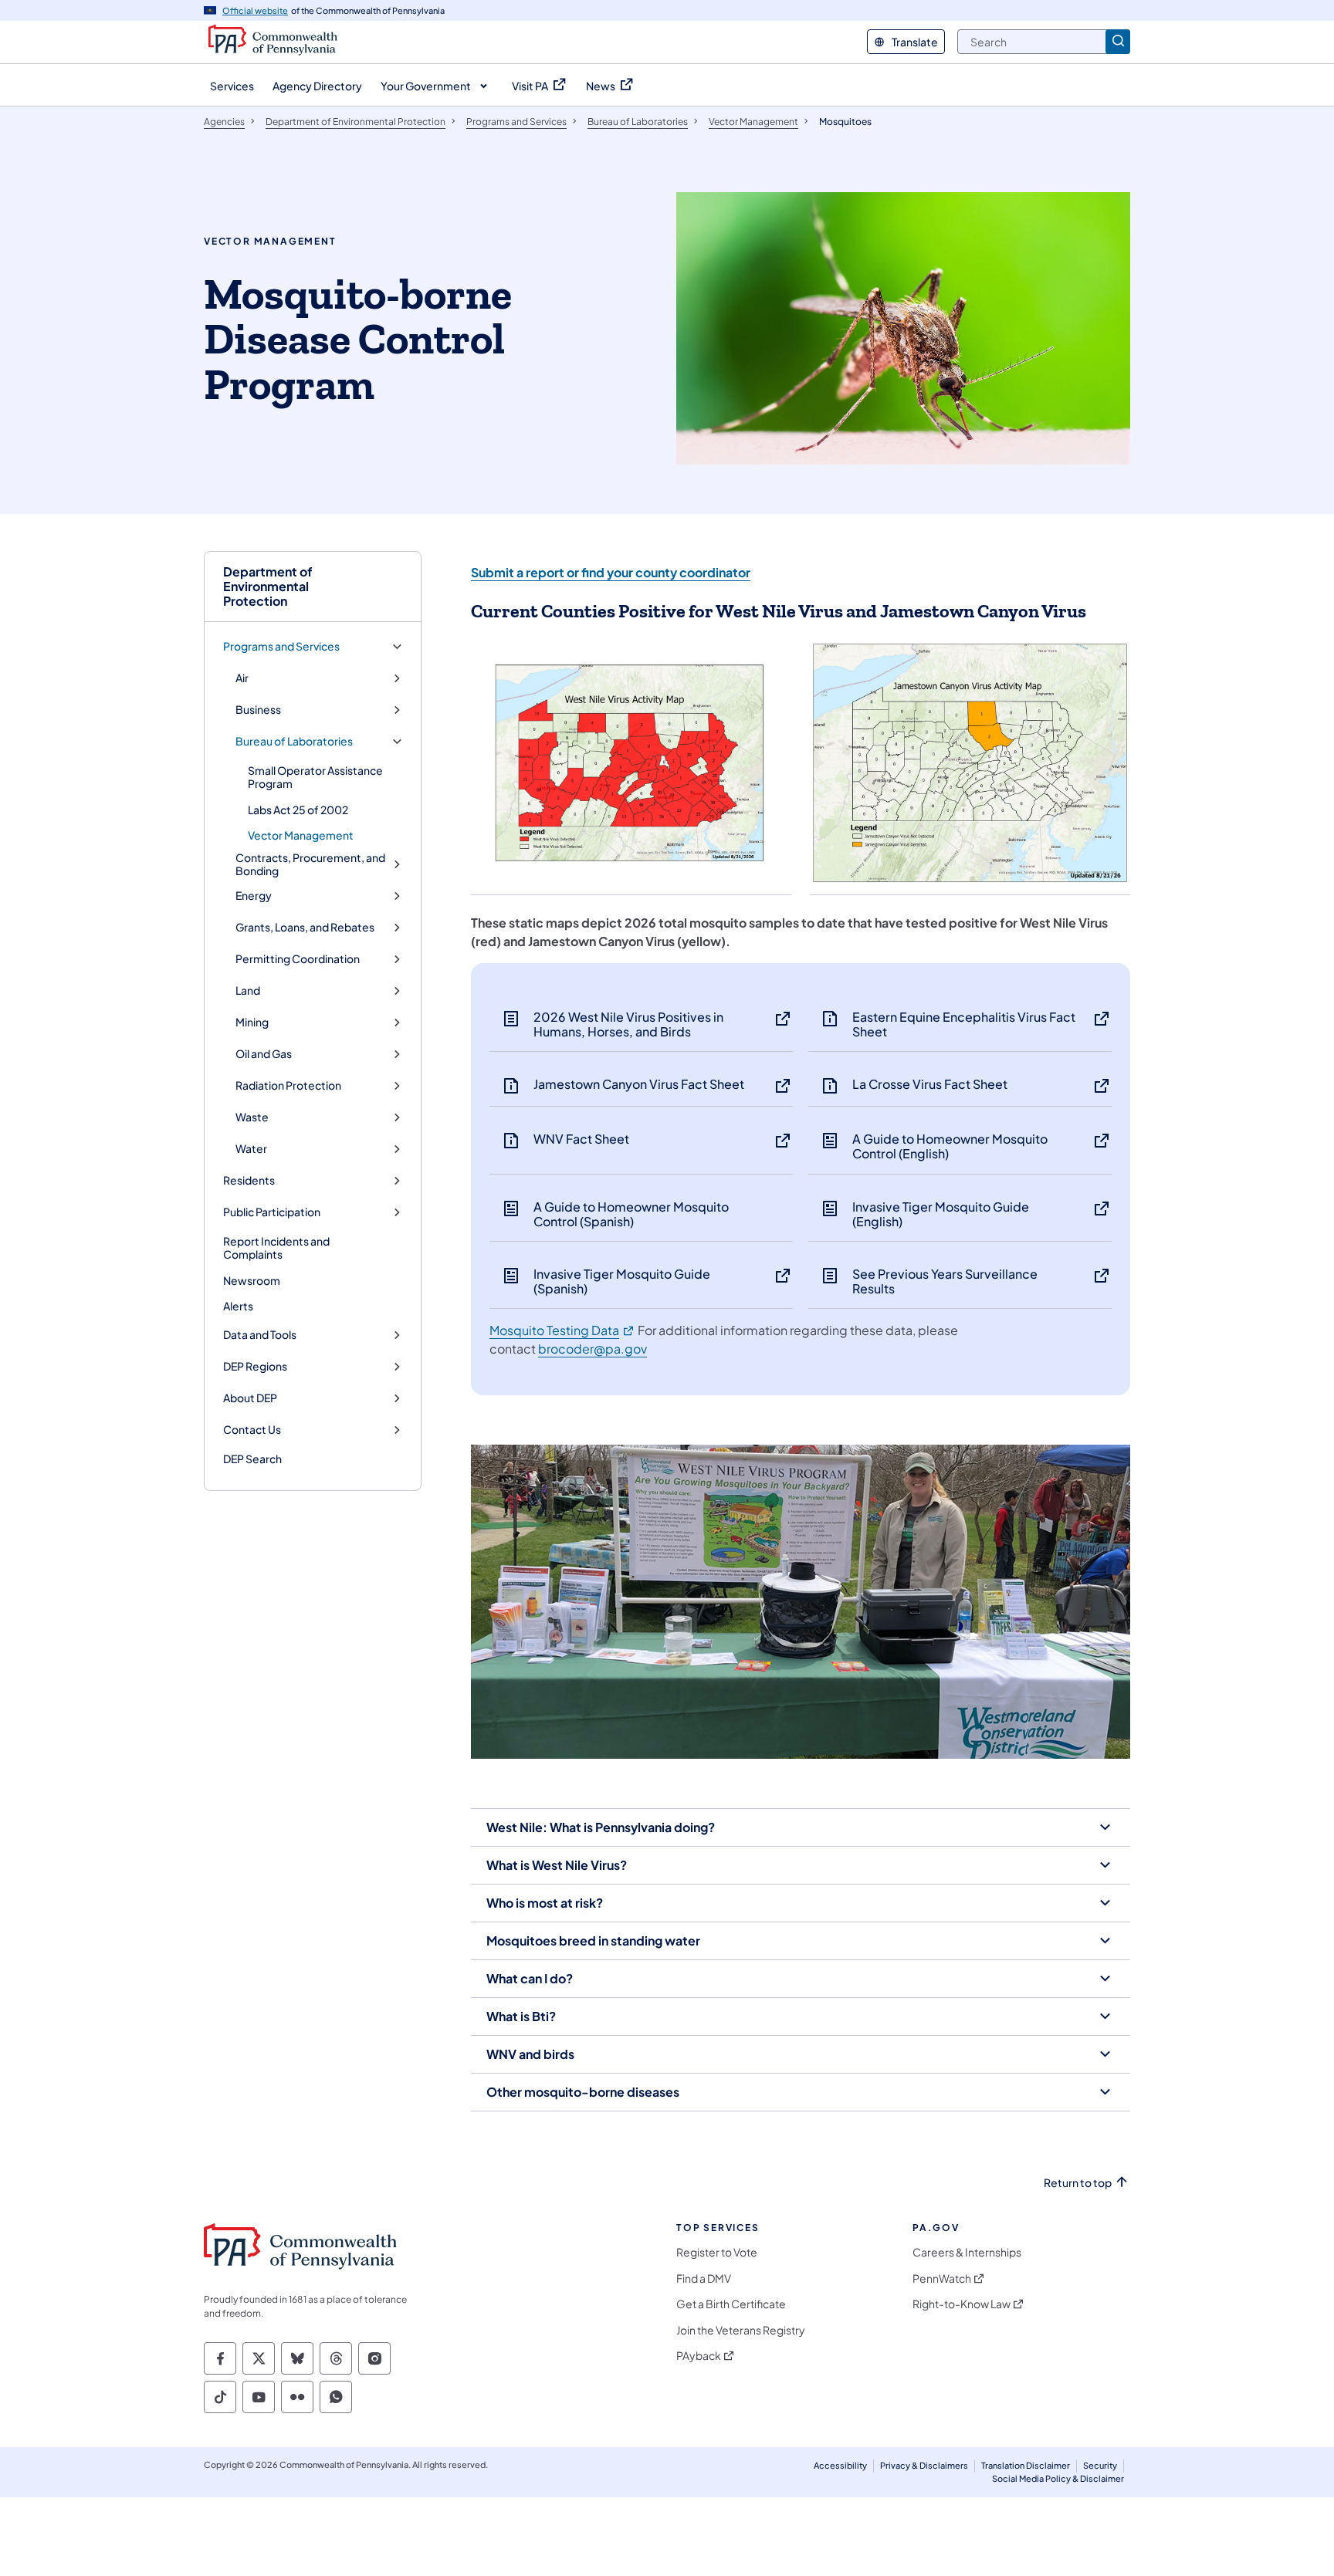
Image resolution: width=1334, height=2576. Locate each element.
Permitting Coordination (298, 959)
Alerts (238, 1306)
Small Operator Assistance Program (315, 777)
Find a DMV (704, 2279)
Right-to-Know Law (962, 2304)
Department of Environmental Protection (268, 587)
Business (258, 710)
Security (1100, 2465)
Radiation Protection (288, 1085)
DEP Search (252, 1459)
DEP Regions (255, 1366)
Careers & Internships (967, 2252)
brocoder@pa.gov (593, 1349)
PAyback (699, 2356)
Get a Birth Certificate (731, 2304)
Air (242, 678)
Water (251, 1149)
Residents (249, 1180)
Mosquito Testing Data (562, 1330)
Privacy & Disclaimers (924, 2465)
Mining (252, 1022)
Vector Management (301, 835)
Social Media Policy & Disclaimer (1058, 2478)
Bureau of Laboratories (294, 741)
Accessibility (840, 2465)
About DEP (250, 1398)
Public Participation (272, 1212)
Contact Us (252, 1430)
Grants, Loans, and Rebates (305, 927)
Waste (252, 1117)
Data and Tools (260, 1335)
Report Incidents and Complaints (276, 1248)
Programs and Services (281, 646)
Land (248, 991)
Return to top (1078, 2183)
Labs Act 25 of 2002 (298, 810)
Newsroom (252, 1280)
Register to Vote (717, 2252)
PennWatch (942, 2279)
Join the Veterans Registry (741, 2330)
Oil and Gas (264, 1054)
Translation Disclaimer (1026, 2465)
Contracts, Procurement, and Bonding (310, 865)
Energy (254, 896)
